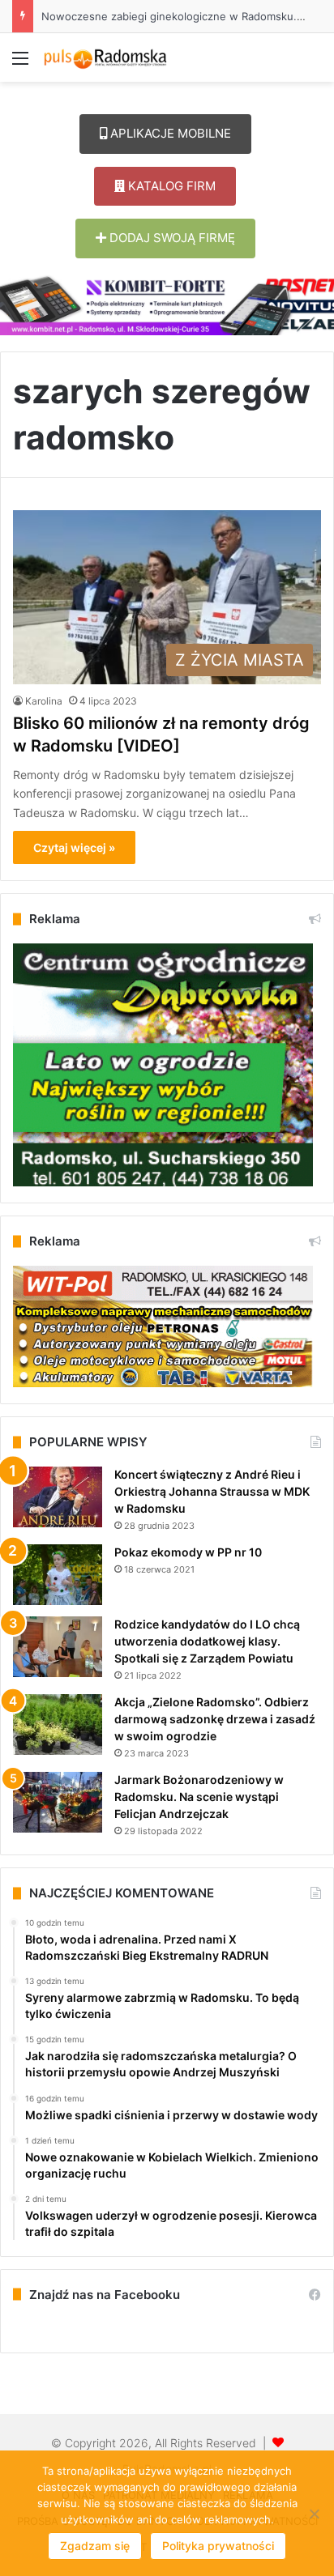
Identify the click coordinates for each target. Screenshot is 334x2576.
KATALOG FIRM (170, 186)
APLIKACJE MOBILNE (169, 133)
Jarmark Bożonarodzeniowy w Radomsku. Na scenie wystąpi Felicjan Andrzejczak (199, 1797)
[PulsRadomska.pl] (105, 57)
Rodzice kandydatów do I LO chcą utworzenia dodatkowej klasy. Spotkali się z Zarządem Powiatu (207, 1641)
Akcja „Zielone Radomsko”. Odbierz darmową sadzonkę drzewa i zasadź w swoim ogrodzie (215, 1719)
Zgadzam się (95, 2546)
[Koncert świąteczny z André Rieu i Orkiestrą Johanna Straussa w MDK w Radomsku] (58, 1497)
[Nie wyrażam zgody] (314, 2514)
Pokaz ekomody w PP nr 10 (188, 1552)
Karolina (44, 701)
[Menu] (20, 64)
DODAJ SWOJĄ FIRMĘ (171, 238)
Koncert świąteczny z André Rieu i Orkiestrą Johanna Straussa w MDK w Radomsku (212, 1491)
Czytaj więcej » (74, 847)
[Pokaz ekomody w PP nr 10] (58, 1575)
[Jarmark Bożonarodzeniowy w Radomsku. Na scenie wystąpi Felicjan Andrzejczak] (58, 1802)
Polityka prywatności (218, 2546)
